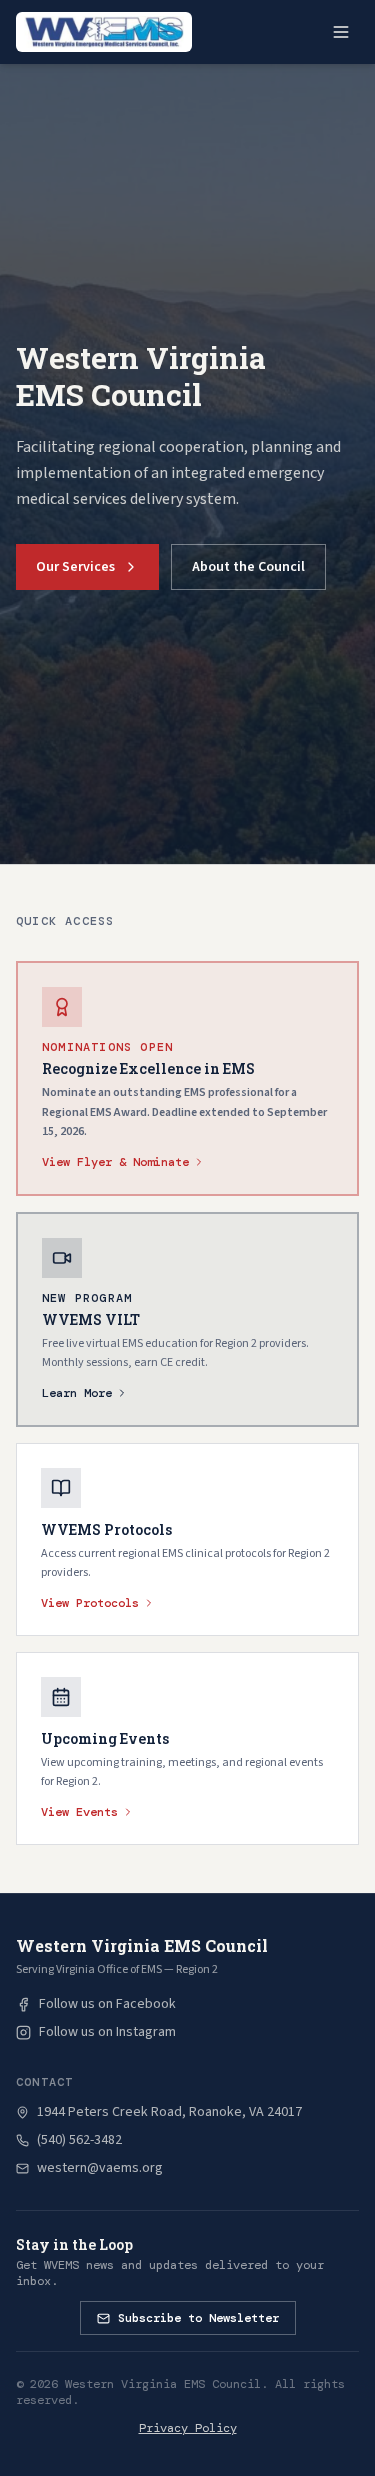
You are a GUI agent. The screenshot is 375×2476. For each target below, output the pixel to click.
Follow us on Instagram (107, 2032)
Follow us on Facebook (107, 2004)
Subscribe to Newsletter (198, 2318)
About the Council (248, 567)
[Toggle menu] (341, 32)
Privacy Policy (188, 2428)
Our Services (75, 567)
